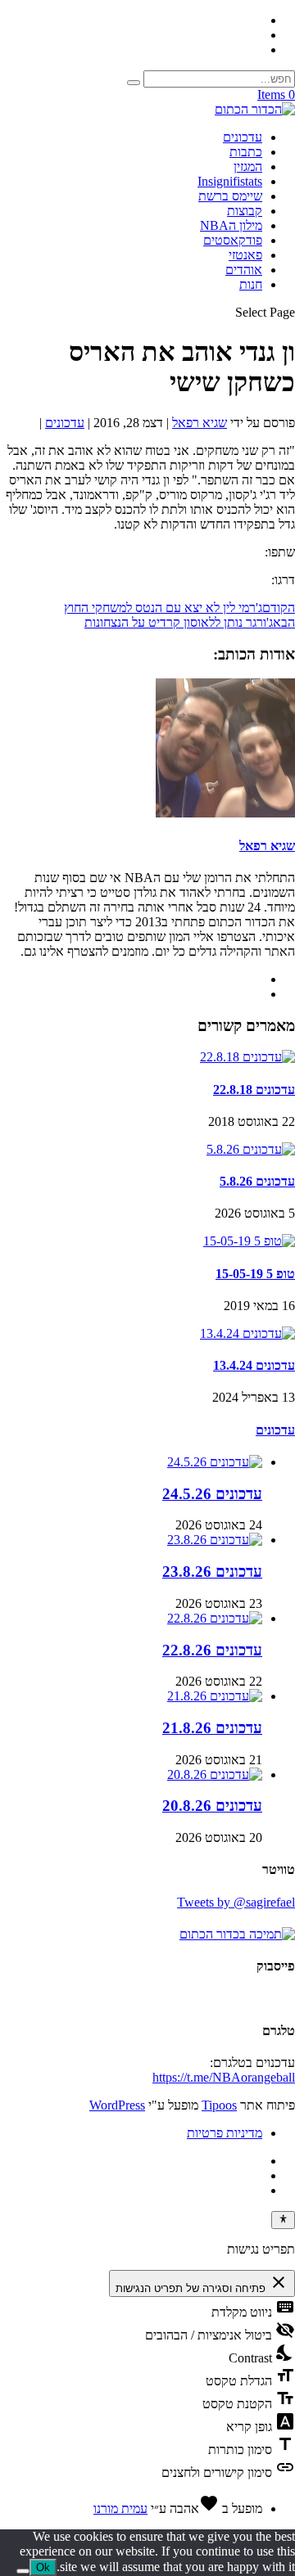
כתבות (246, 152)
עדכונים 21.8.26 (212, 1728)
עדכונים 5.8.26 (257, 1181)
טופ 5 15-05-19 (255, 1274)
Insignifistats (230, 181)
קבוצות (245, 211)
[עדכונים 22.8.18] (247, 1057)
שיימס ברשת (230, 196)
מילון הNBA (231, 225)
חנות (251, 284)
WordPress (117, 2105)
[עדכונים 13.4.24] (247, 1333)
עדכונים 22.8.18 (254, 1090)
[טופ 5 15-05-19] (249, 1241)
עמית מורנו (120, 2508)
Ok (43, 2567)
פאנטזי (245, 255)
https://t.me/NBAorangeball (224, 2077)
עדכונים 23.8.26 (212, 1572)
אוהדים (244, 270)
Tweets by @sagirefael (236, 1902)
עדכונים (243, 137)
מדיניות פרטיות (225, 2133)
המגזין (248, 167)
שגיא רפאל (200, 423)
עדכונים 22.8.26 (212, 1650)
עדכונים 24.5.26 (212, 1494)
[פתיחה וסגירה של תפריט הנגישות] (283, 2220)
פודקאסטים (233, 240)
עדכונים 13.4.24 (254, 1365)
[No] (23, 2571)
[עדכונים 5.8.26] (251, 1149)
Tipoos (219, 2105)
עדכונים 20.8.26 (212, 1806)
